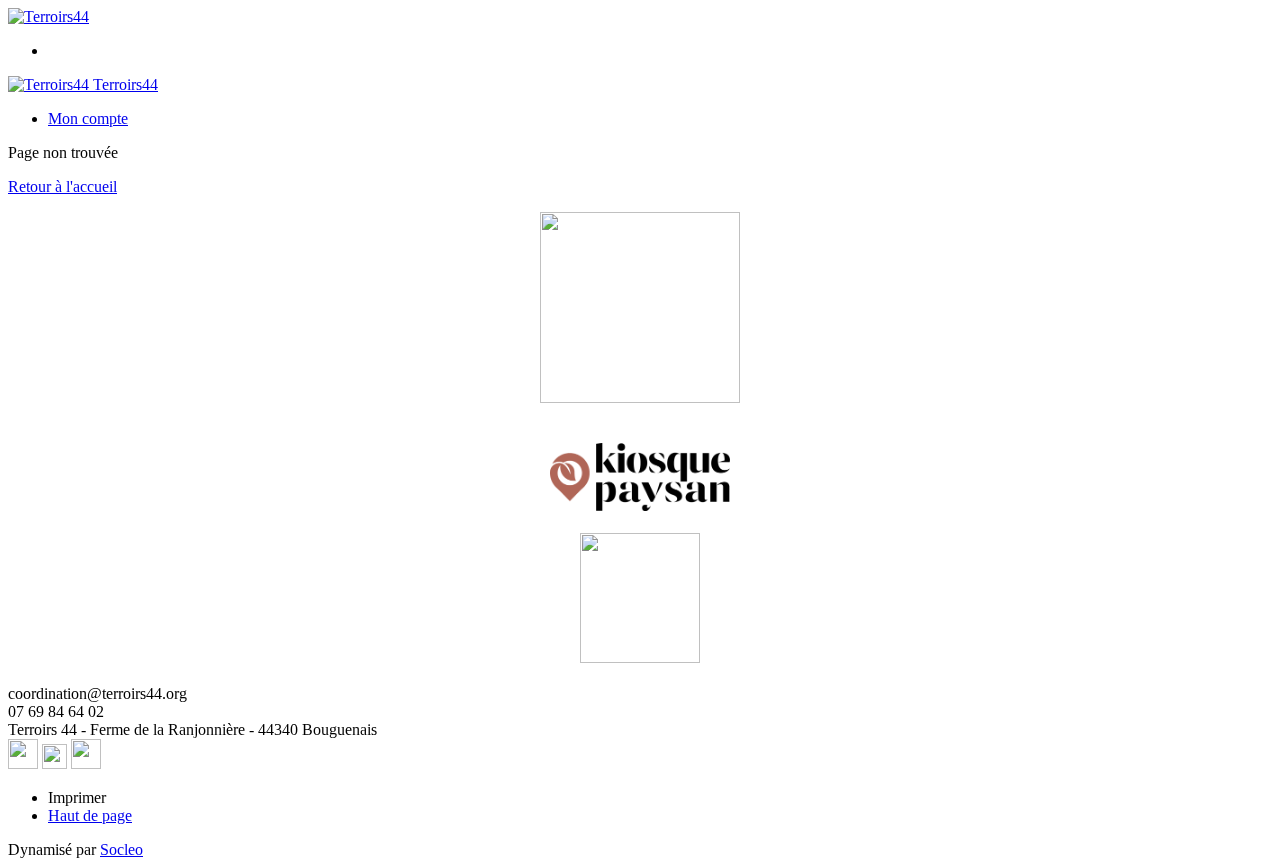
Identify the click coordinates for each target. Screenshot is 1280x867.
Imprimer (77, 797)
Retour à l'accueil (62, 186)
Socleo (121, 849)
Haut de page (90, 815)
